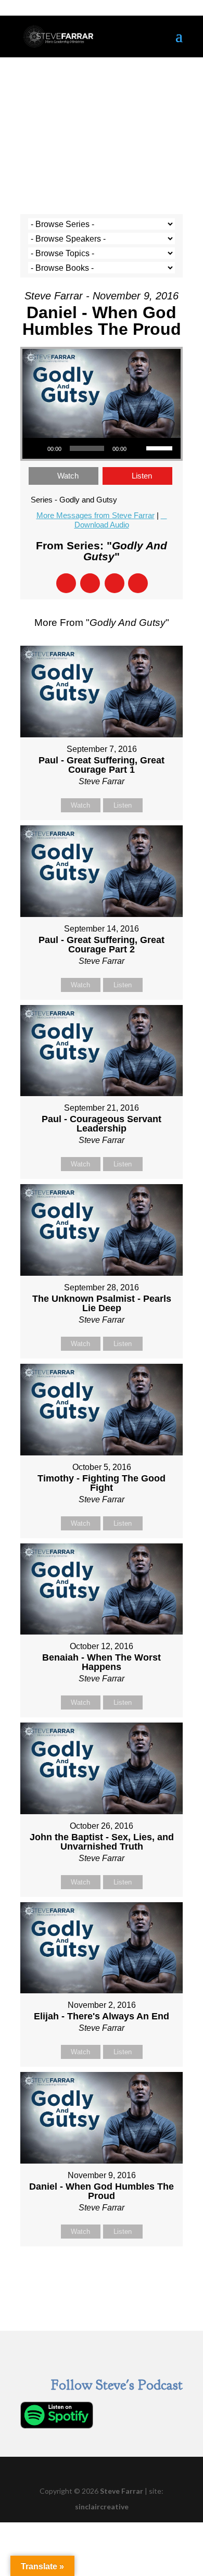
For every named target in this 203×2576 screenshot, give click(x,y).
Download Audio (102, 525)
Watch (68, 476)
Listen (142, 476)
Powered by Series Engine (102, 2272)
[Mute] (138, 448)
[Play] (36, 448)
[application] (102, 448)
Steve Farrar (122, 2491)
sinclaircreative (102, 2506)
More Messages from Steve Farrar (96, 515)
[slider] (161, 447)
